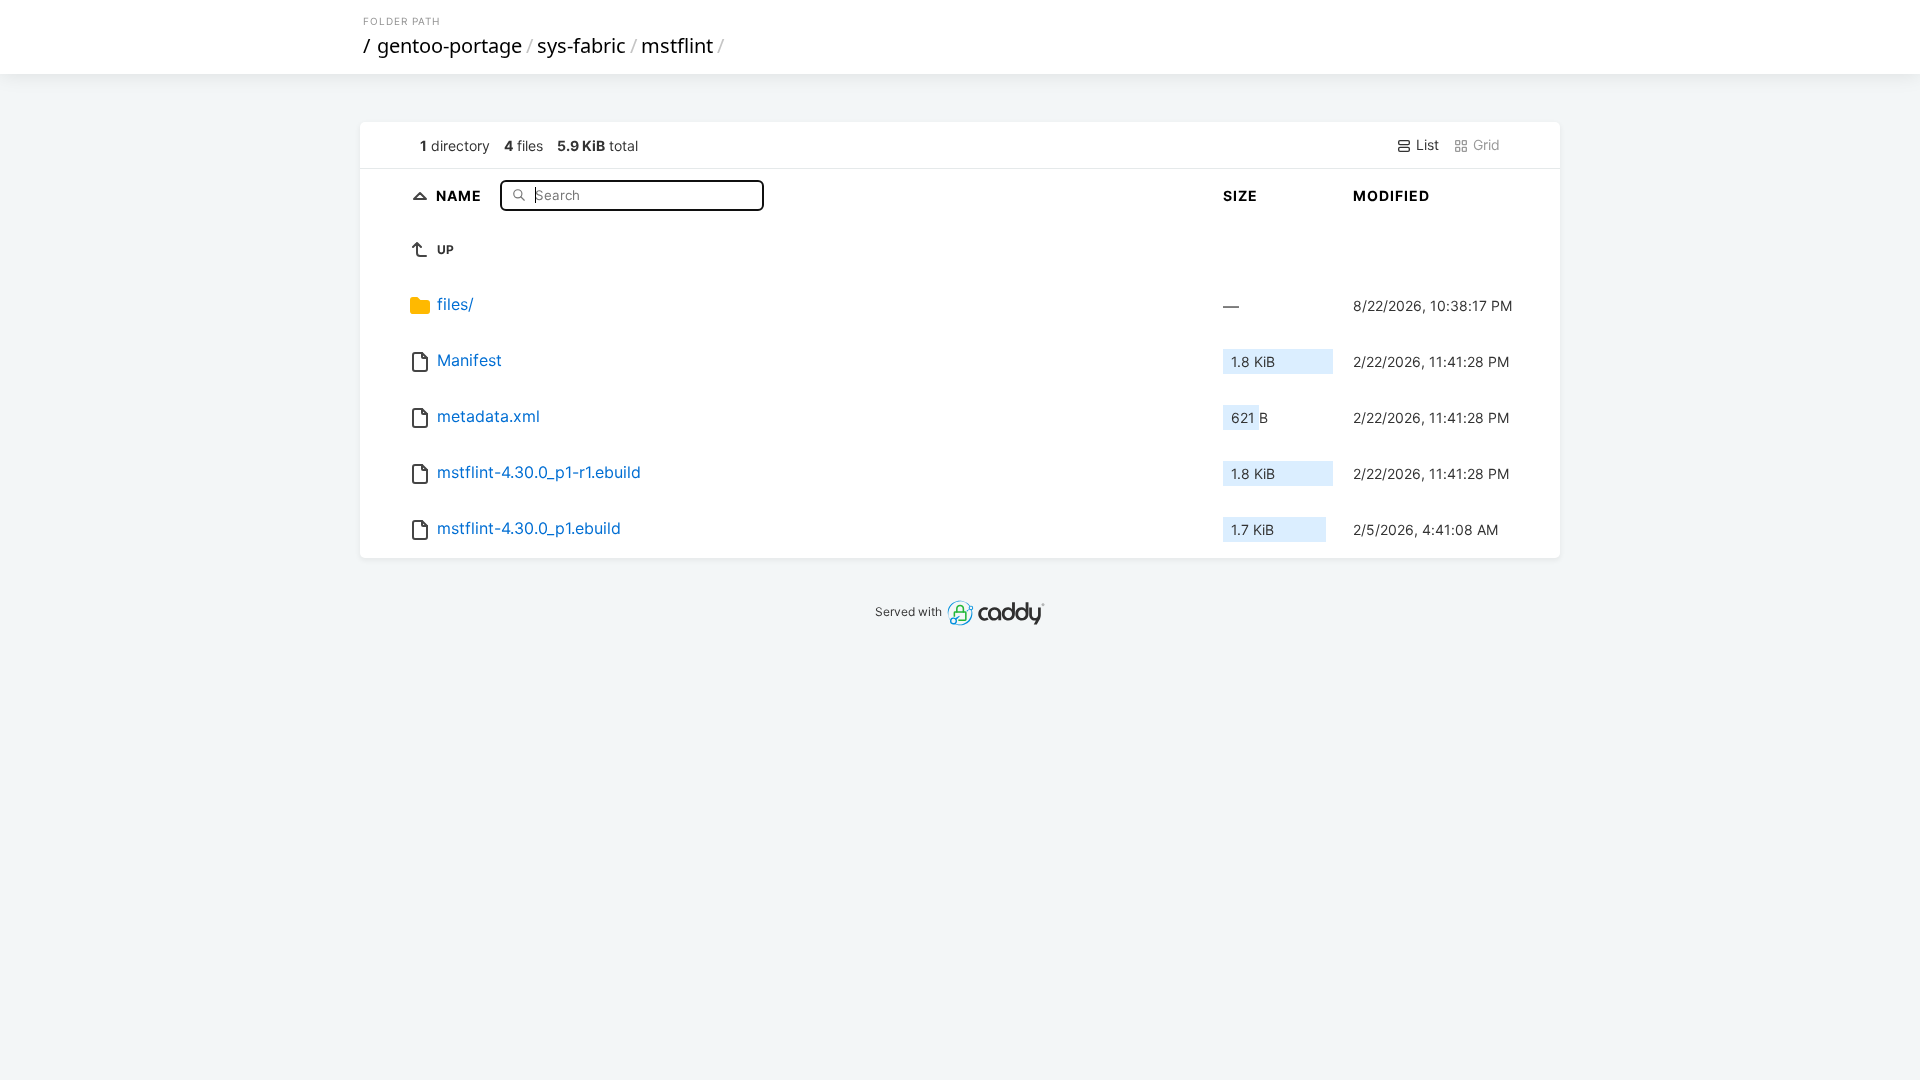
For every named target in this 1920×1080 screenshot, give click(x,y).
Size (1240, 195)
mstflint (677, 45)
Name (461, 194)
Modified (1391, 195)
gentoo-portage (449, 45)
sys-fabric (581, 45)
